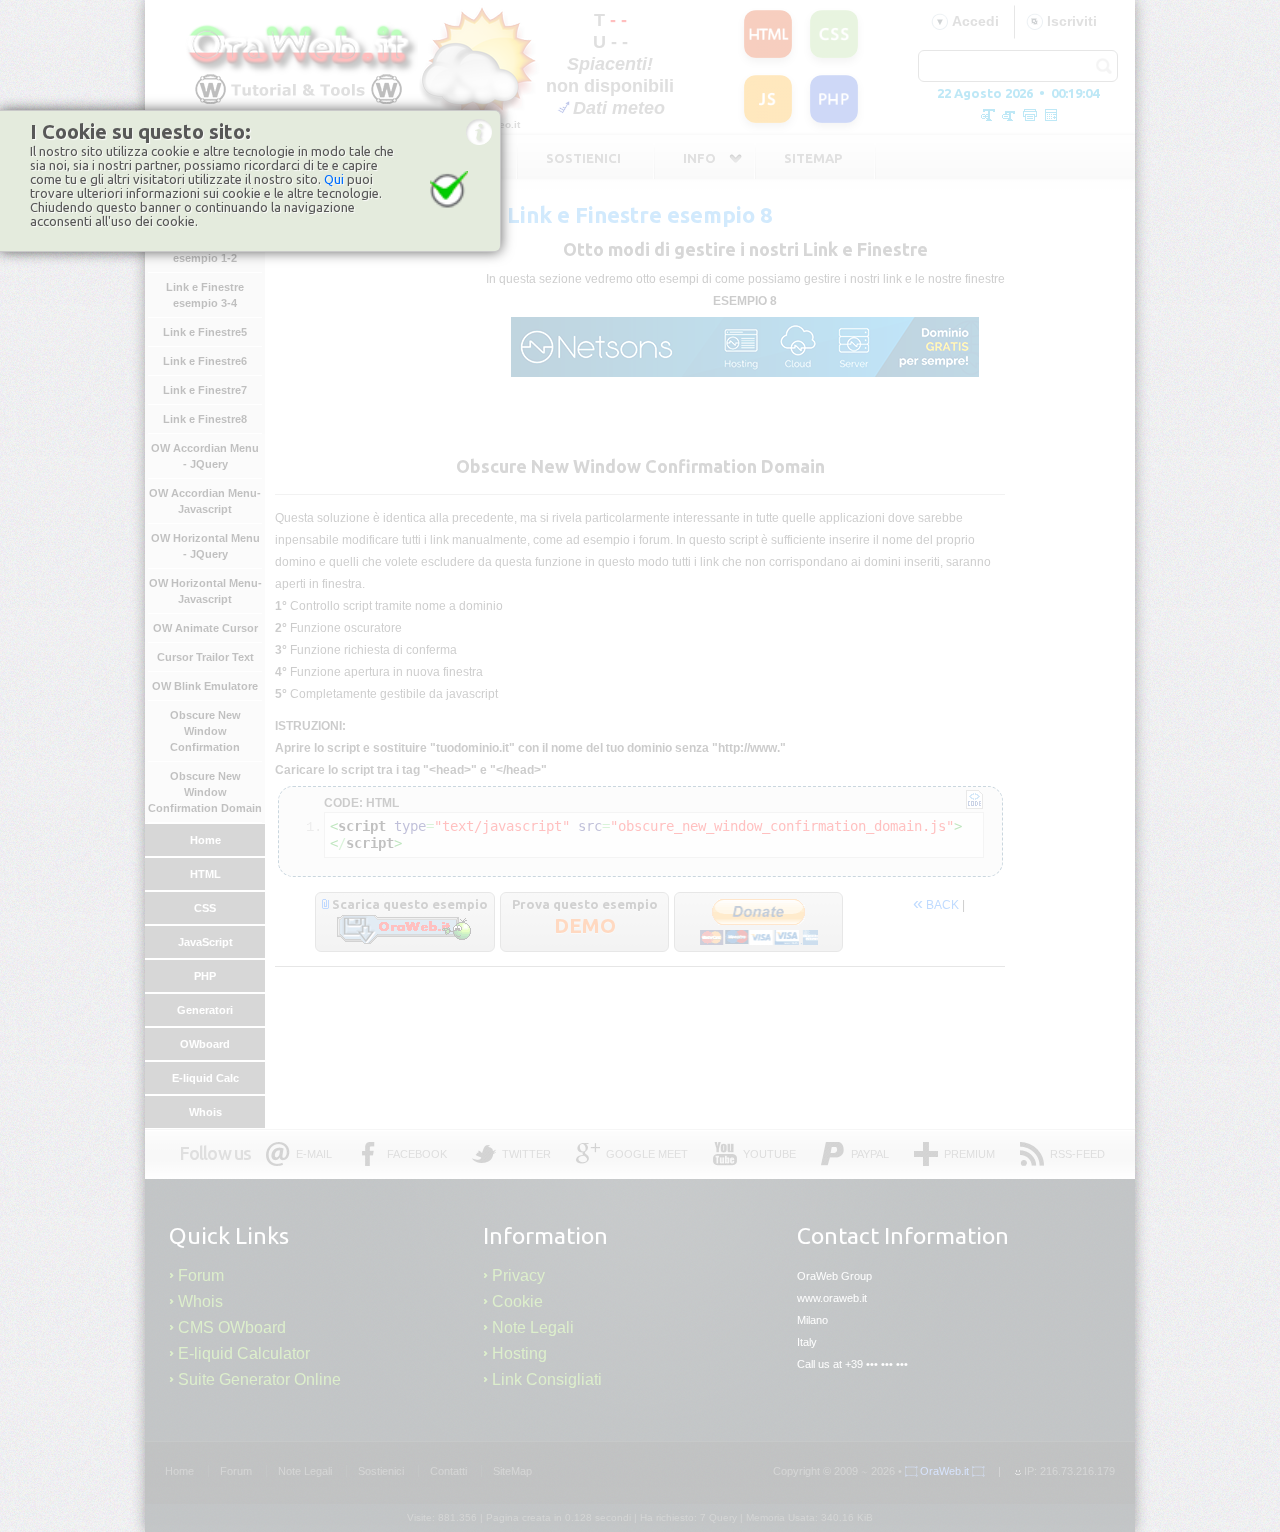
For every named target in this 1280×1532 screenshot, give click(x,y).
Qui (334, 179)
